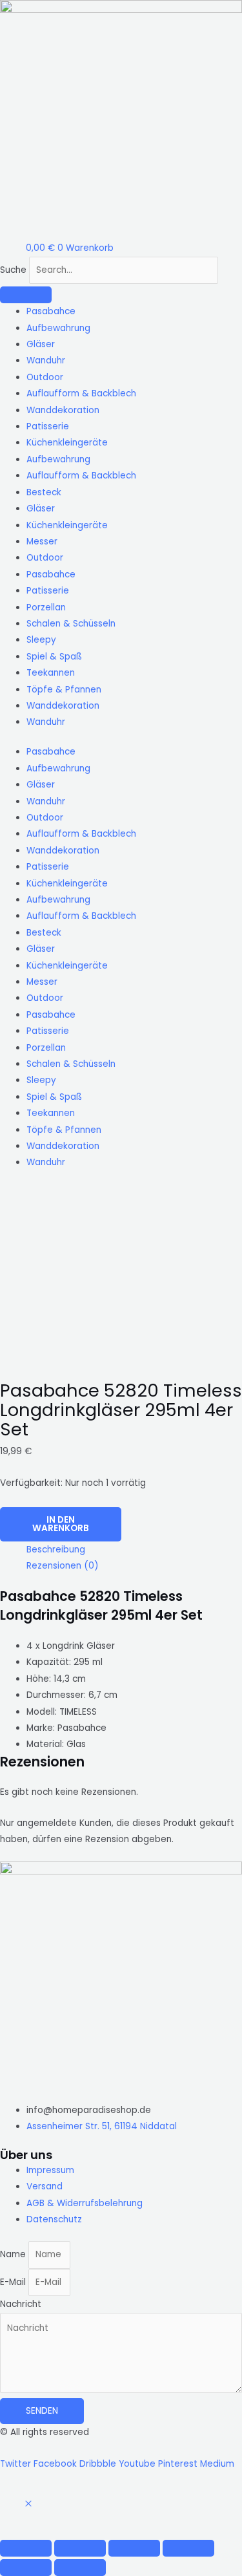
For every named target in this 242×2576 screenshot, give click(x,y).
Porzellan (46, 607)
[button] (28, 2505)
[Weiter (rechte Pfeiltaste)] (80, 2568)
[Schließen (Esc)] (188, 2548)
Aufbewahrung (58, 328)
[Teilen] (134, 2548)
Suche (13, 270)
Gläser (41, 344)
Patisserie (48, 426)
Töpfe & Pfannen (64, 690)
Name (14, 2254)
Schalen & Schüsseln (71, 624)
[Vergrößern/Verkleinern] (26, 2548)
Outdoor (45, 377)
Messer (42, 542)
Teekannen (51, 673)
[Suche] (26, 295)
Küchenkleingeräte (67, 443)
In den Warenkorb (61, 1524)
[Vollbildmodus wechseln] (80, 2548)
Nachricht (21, 2304)
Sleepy (41, 640)
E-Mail (14, 2282)
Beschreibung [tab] (56, 1550)
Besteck (44, 492)
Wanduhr (46, 360)
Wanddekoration (63, 410)
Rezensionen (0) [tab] (63, 1566)
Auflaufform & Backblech (81, 393)
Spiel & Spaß (54, 657)
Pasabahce (51, 311)
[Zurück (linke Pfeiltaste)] (26, 2568)
